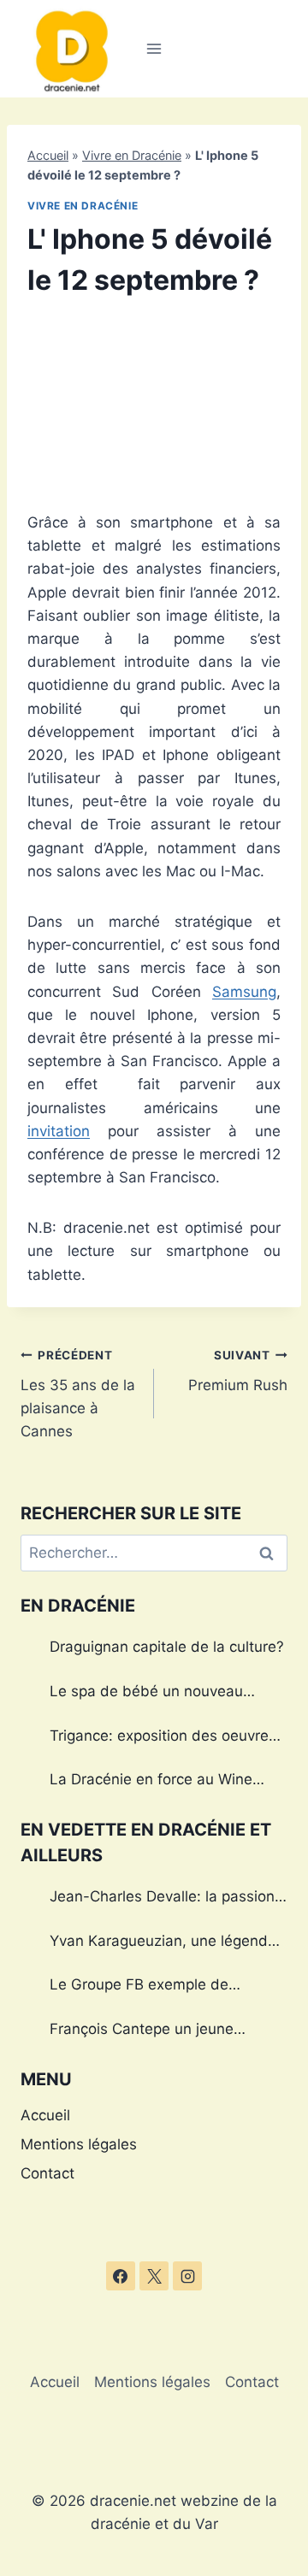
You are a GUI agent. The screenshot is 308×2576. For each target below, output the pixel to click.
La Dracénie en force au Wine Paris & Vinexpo (151, 1782)
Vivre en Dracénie (132, 155)
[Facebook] (121, 2276)
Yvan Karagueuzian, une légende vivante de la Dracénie (163, 1943)
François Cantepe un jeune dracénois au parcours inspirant (158, 2031)
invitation (59, 1131)
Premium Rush (238, 1371)
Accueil (48, 155)
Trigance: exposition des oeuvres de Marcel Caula (163, 1738)
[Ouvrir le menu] (154, 48)
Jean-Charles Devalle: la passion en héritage (162, 1899)
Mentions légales (79, 2144)
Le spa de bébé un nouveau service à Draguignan (146, 1694)
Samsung (244, 992)
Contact (47, 2173)
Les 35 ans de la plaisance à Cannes (78, 1394)
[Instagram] (187, 2276)
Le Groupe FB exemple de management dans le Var (139, 1987)
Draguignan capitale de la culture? (167, 1647)
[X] (154, 2276)
